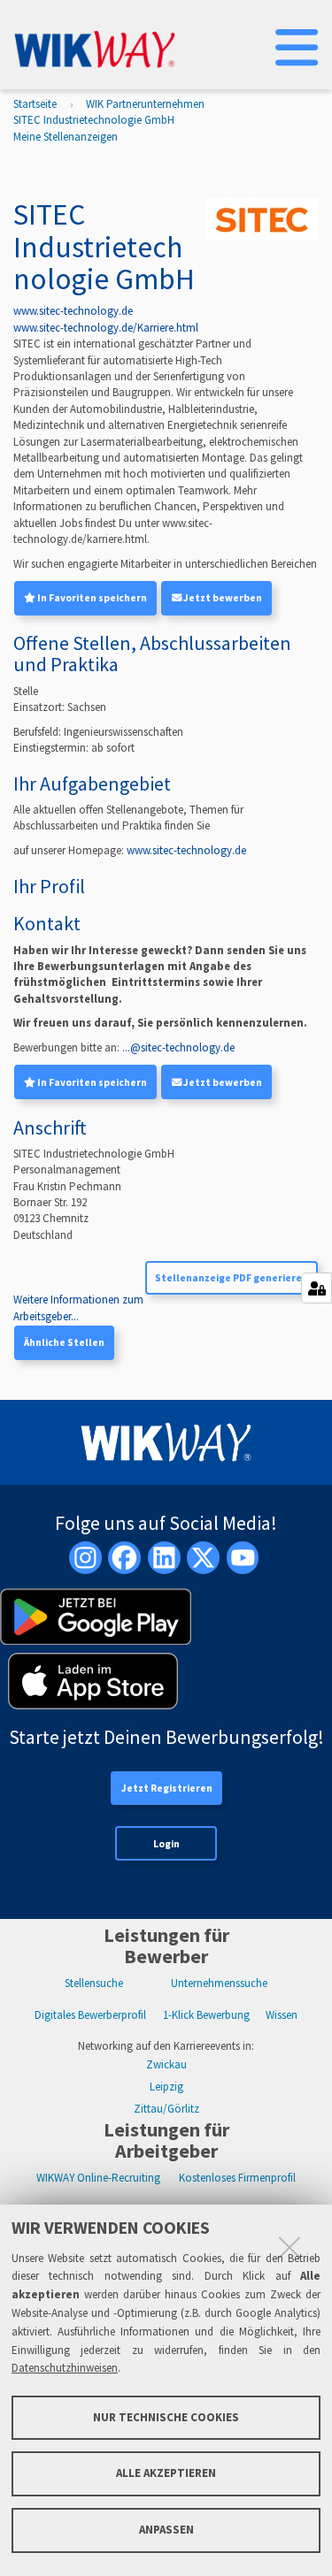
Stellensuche (94, 1983)
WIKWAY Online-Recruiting (98, 2178)
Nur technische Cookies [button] (166, 2417)
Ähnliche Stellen (64, 1342)
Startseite (35, 104)
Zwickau (166, 2064)
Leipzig (166, 2087)
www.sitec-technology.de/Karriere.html (106, 328)
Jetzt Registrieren (167, 1788)
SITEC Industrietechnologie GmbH (94, 120)
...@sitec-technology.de (178, 1047)
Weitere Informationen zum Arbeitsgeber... (78, 1307)
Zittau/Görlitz (166, 2109)
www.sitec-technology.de (73, 311)
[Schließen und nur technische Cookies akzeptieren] (290, 2247)
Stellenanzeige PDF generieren (232, 1278)
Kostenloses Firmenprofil (237, 2178)
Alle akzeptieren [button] (166, 2473)
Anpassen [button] (166, 2530)
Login (166, 1844)
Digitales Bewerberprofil (90, 2015)
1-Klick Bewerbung (206, 2015)
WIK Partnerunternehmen (145, 104)
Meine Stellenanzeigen (66, 137)
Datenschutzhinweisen (65, 2368)
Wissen (282, 2015)
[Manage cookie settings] (317, 1288)
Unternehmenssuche (219, 1983)
